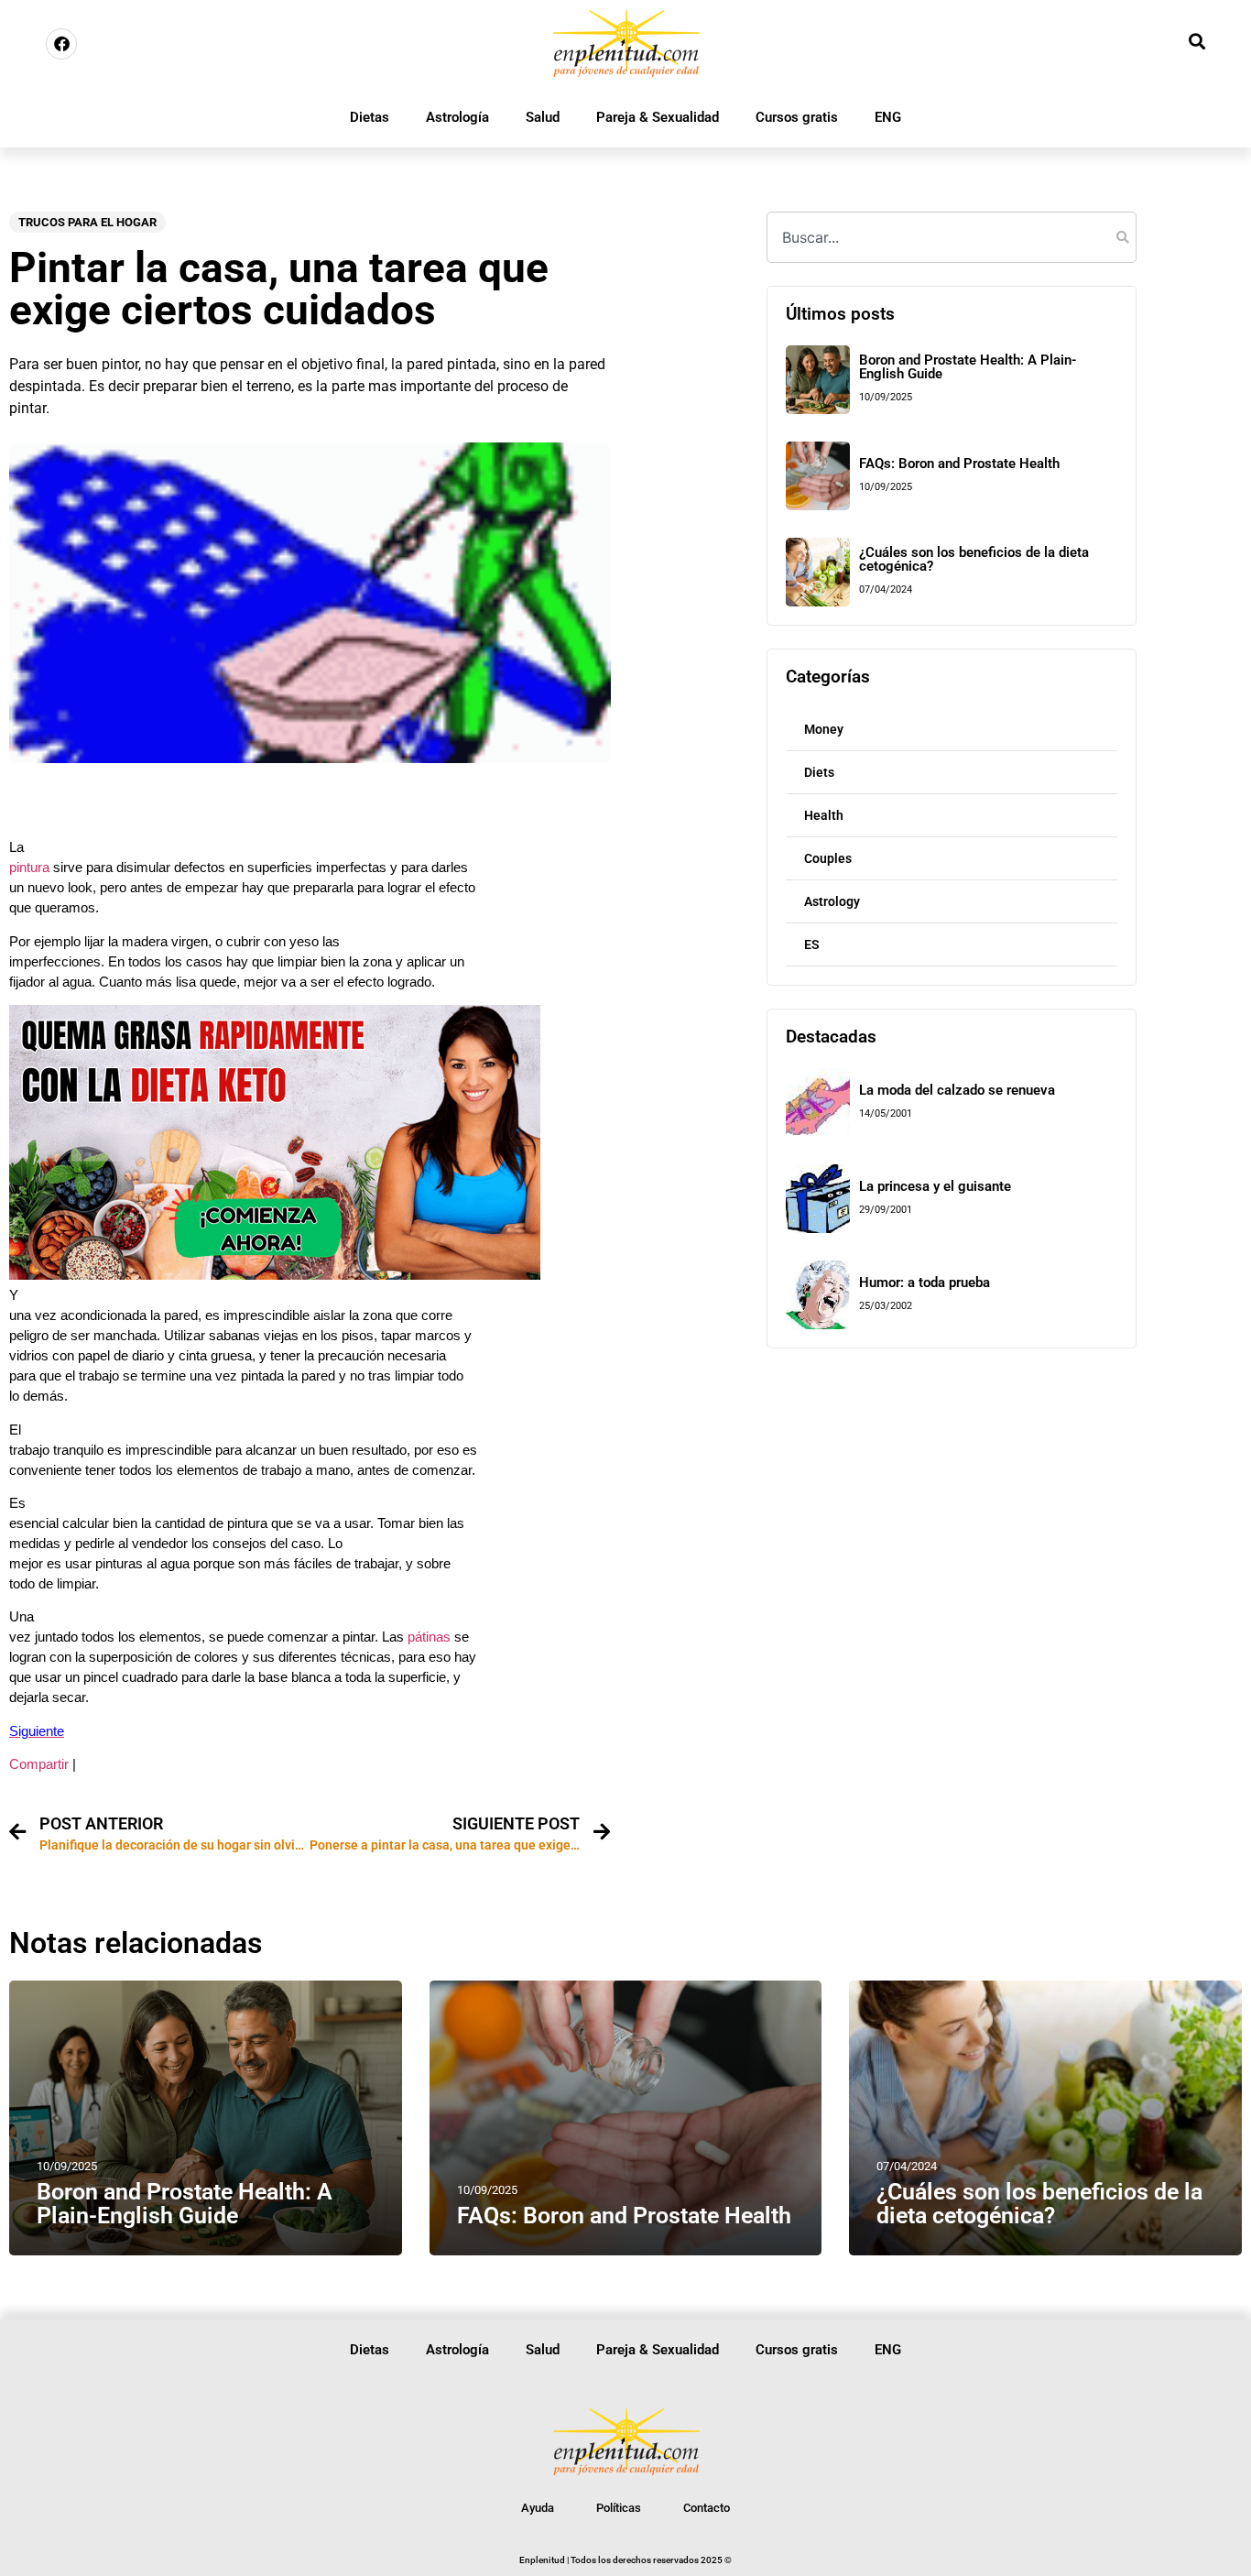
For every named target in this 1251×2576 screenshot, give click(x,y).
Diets (819, 772)
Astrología (457, 117)
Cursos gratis (797, 117)
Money (824, 729)
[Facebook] (61, 44)
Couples (828, 858)
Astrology (832, 901)
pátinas (427, 1637)
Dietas (370, 117)
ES (812, 944)
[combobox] (952, 237)
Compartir (39, 1764)
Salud (543, 117)
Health (824, 815)
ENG (888, 117)
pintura (31, 868)
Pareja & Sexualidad (658, 117)
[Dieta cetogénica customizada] (275, 1275)
